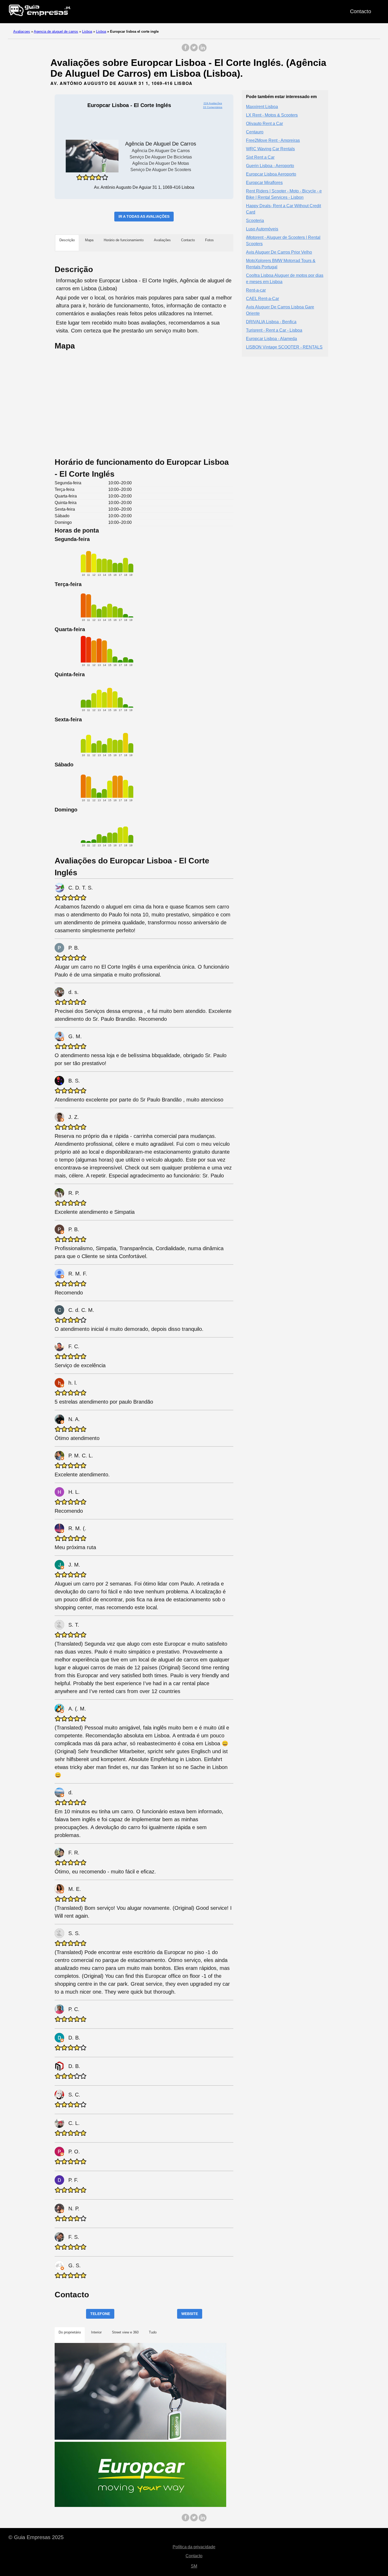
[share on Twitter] (194, 50)
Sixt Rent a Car (260, 157)
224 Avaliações (213, 103)
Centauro (255, 132)
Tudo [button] (153, 2332)
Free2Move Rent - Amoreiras (273, 140)
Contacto (361, 11)
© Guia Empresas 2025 (36, 2537)
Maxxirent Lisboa (262, 106)
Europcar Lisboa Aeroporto (271, 174)
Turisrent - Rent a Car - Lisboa (274, 330)
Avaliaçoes (22, 32)
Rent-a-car (256, 290)
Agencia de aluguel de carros (56, 32)
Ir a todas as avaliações (144, 216)
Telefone (100, 2314)
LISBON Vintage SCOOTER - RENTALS (284, 347)
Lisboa (87, 32)
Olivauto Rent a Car (264, 123)
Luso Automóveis (262, 229)
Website (190, 2314)
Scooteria (255, 220)
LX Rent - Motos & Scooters (272, 115)
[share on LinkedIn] (202, 50)
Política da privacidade (194, 2547)
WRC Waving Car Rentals (270, 149)
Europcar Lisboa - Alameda (271, 338)
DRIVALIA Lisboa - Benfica (271, 322)
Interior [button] (96, 2332)
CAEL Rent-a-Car (262, 298)
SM (194, 2566)
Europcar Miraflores (264, 182)
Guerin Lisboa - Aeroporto (270, 165)
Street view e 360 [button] (125, 2332)
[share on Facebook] (186, 50)
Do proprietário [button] (70, 2332)
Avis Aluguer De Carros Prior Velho (279, 252)
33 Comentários (213, 107)
